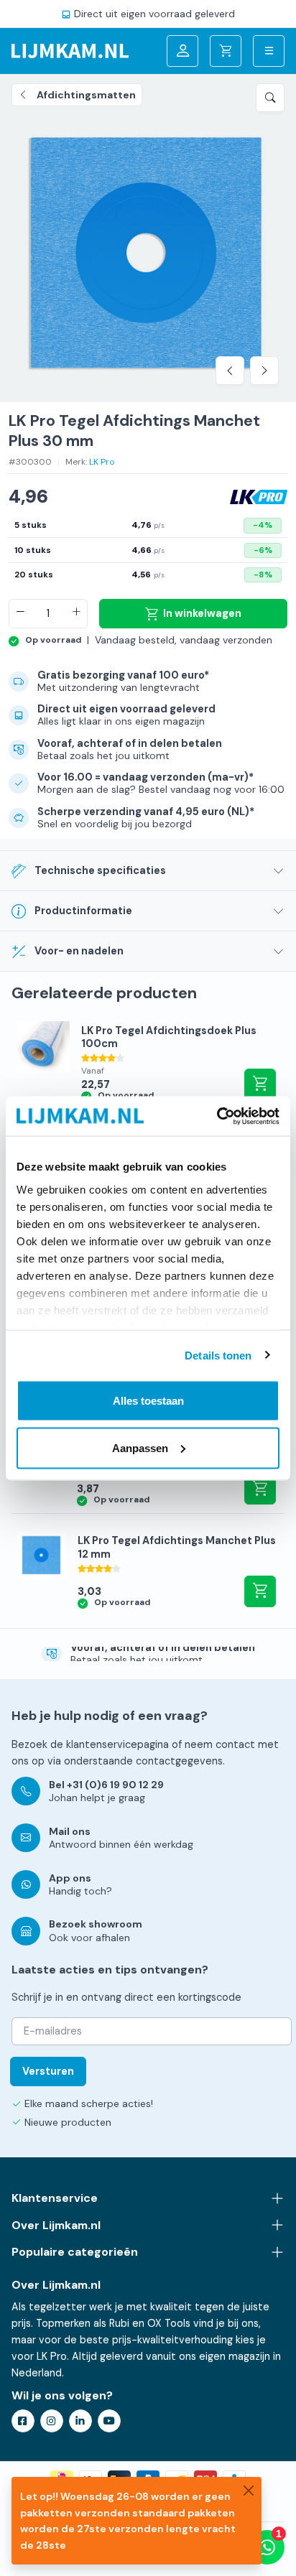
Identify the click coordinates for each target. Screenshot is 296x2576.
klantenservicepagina (117, 1744)
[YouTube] (109, 2421)
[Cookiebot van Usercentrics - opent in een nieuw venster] (217, 1116)
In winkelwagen (202, 613)
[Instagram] (52, 2421)
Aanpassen (140, 1447)
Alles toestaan (148, 1401)
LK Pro (102, 462)
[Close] (249, 2490)
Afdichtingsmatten (86, 95)
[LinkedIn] (80, 2421)
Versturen (48, 2071)
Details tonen (218, 1355)
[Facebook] (23, 2421)
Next (264, 371)
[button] (270, 98)
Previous (230, 371)
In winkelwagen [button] (260, 1489)
